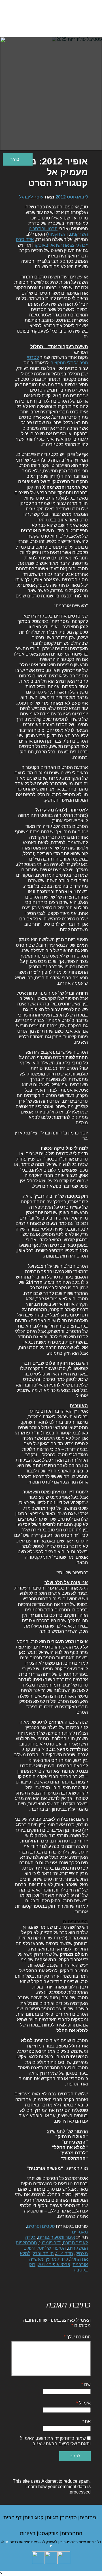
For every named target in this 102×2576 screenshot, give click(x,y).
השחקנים (79, 234)
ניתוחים (89, 2518)
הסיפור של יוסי (52, 2248)
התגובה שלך (77, 2337)
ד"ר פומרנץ (50, 2243)
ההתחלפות (26, 2243)
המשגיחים (78, 2248)
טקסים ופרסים (41, 2226)
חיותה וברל (43, 2253)
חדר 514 (65, 2253)
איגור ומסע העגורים (57, 2237)
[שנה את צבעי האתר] (18, 159)
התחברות (72, 2533)
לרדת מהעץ (57, 2259)
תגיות (53, 2518)
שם (86, 2384)
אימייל (83, 2403)
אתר (86, 2421)
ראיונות (28, 2533)
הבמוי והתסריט (43, 229)
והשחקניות (58, 234)
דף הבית (13, 2518)
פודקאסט (49, 2533)
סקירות (70, 2518)
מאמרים (80, 2232)
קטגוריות (35, 2518)
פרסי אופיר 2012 (54, 2265)
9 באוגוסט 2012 (72, 197)
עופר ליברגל (31, 197)
